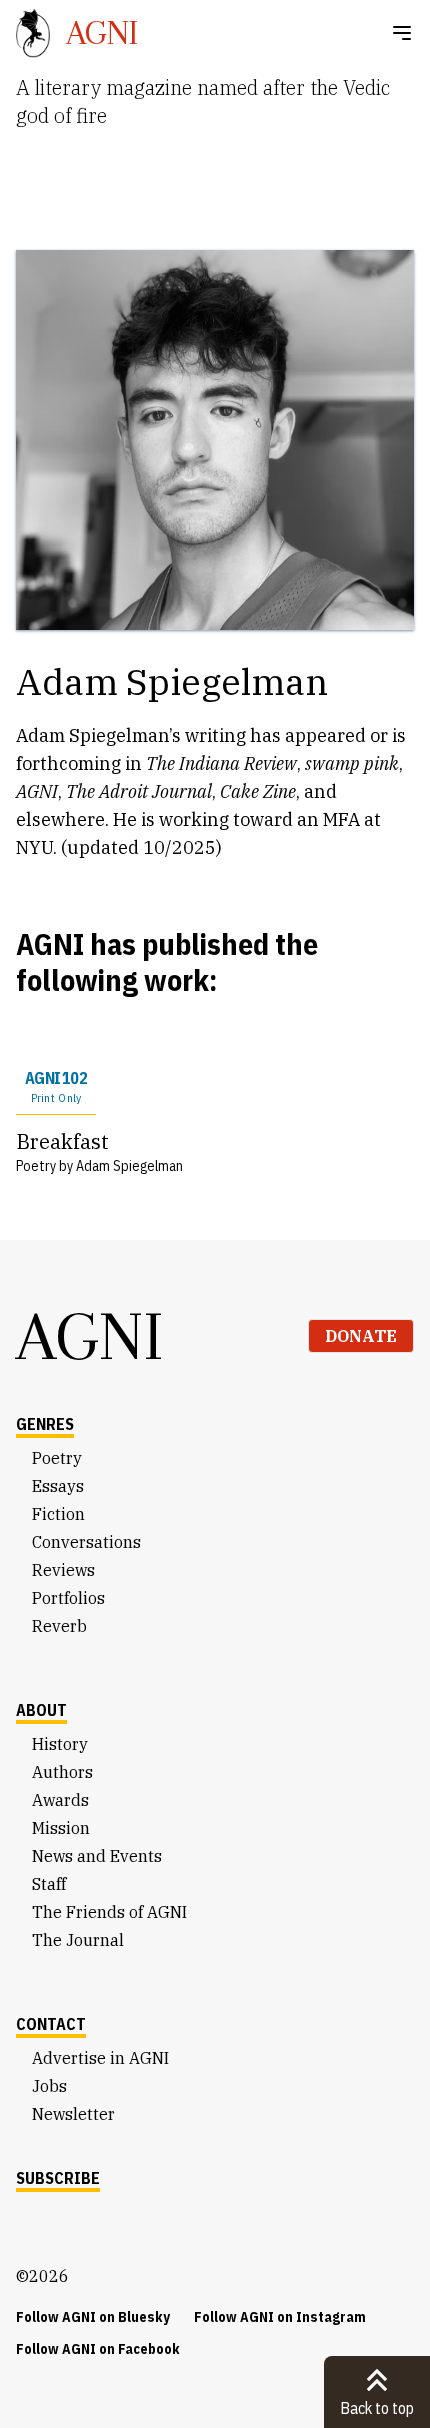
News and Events (97, 1856)
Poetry (57, 1458)
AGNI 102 (56, 1086)
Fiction (58, 1514)
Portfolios (68, 1598)
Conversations (86, 1542)
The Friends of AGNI (109, 1912)
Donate (361, 1336)
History (60, 1744)
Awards (60, 1800)
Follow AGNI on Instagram (280, 2317)
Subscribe (58, 2178)
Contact (51, 2024)
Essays (58, 1486)
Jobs (49, 2086)
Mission (61, 1828)
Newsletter (73, 2114)
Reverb (59, 1626)
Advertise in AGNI (100, 2058)
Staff (49, 1884)
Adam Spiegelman (129, 1166)
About (41, 1710)
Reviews (63, 1570)
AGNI (90, 1336)
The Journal (78, 1940)
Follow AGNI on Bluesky (93, 2317)
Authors (62, 1772)
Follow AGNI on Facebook (98, 2349)
